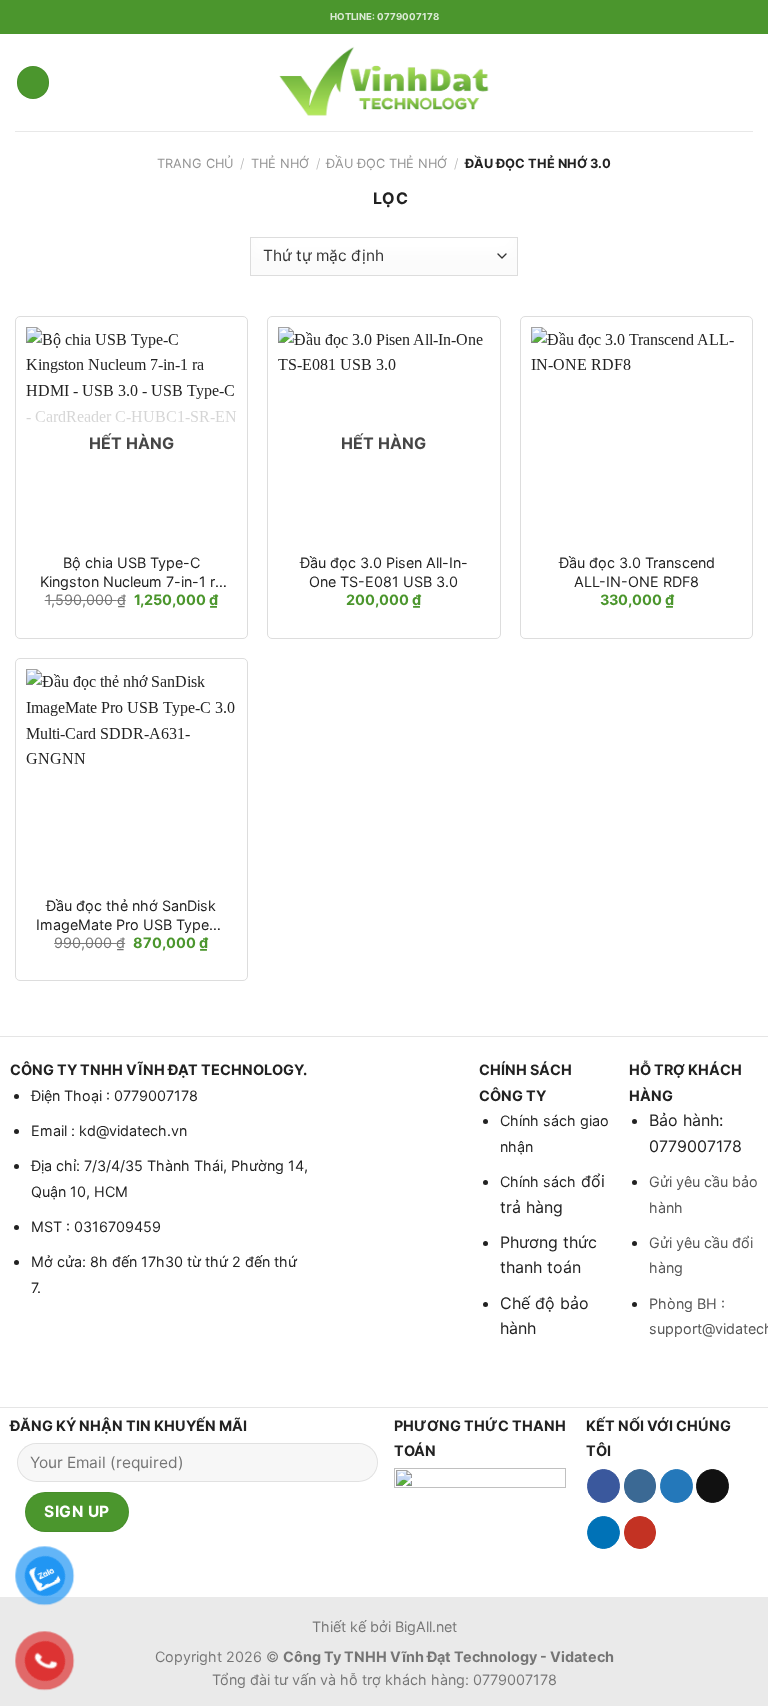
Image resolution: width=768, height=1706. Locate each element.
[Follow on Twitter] (676, 1486)
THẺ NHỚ (280, 163)
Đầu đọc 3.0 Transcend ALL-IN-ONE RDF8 (637, 572)
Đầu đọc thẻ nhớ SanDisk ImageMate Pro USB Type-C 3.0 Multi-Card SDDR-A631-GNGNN (131, 915)
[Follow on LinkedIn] (603, 1533)
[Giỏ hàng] (743, 83)
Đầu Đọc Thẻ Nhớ (386, 163)
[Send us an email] (712, 1486)
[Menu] (33, 82)
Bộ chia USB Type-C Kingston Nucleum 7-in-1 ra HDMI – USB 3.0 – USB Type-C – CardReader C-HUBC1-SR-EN (131, 572)
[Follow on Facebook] (603, 1486)
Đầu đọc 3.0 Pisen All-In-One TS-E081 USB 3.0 (384, 572)
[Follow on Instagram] (640, 1486)
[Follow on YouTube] (640, 1533)
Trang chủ (195, 163)
